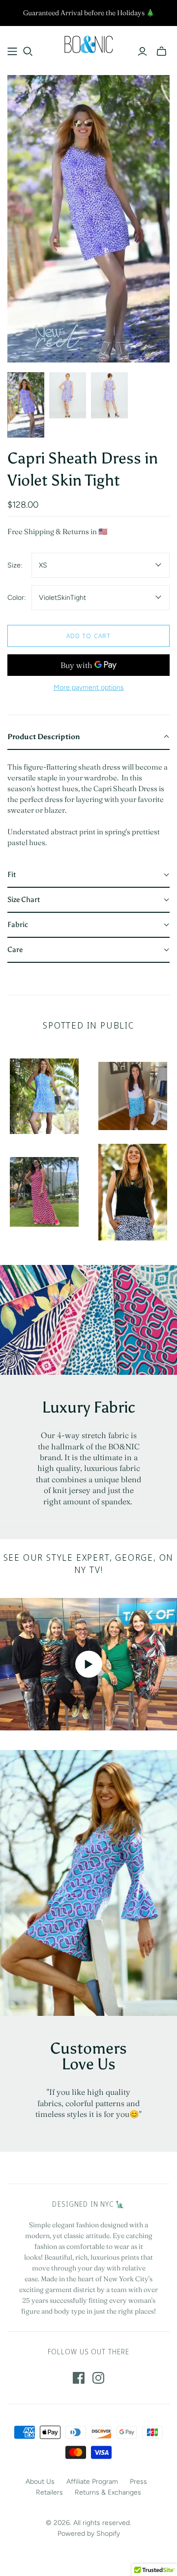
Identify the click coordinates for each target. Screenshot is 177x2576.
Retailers (49, 2492)
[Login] (142, 52)
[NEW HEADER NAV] (12, 52)
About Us (40, 2482)
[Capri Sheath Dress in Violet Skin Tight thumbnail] (26, 405)
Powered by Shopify (89, 2534)
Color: (16, 598)
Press (138, 2482)
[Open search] (28, 52)
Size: (15, 565)
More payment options (89, 687)
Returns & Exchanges (108, 2492)
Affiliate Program (92, 2482)
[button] (88, 737)
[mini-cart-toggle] (162, 52)
